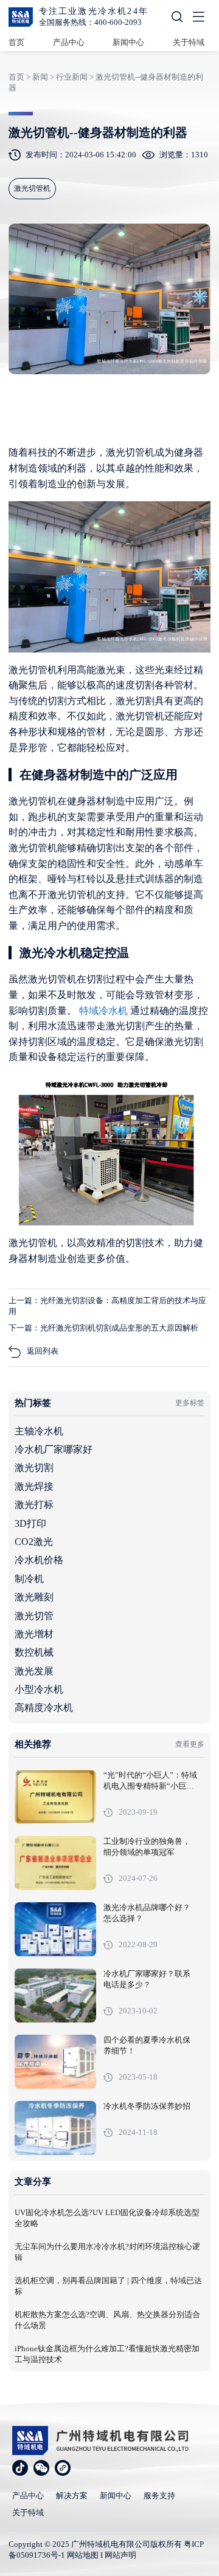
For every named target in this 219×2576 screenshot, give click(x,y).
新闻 (40, 77)
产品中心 (69, 42)
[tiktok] (20, 2468)
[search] (177, 19)
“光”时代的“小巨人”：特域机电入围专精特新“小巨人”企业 (151, 1786)
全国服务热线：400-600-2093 (90, 22)
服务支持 (159, 2495)
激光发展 (34, 1671)
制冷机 (29, 1579)
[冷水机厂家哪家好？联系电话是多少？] (55, 1995)
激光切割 (34, 1468)
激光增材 (34, 1634)
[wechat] (41, 2468)
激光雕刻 (34, 1597)
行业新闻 (72, 77)
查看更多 (190, 1744)
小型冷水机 (39, 1689)
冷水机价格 (39, 1560)
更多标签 (190, 1403)
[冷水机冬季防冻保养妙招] (55, 2128)
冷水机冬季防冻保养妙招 (147, 2106)
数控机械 (34, 1652)
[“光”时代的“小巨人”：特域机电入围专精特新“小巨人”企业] (55, 1797)
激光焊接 (34, 1486)
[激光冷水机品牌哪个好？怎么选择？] (55, 1929)
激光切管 (34, 1616)
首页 (16, 42)
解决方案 (72, 2495)
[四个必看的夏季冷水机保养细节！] (55, 2062)
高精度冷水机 (44, 1708)
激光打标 (34, 1505)
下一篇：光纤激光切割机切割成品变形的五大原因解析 (103, 1328)
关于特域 (189, 42)
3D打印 (30, 1523)
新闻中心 (128, 42)
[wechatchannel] (63, 2468)
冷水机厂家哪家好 (54, 1449)
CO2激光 (34, 1542)
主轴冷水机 (39, 1431)
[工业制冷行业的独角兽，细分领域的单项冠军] (55, 1863)
